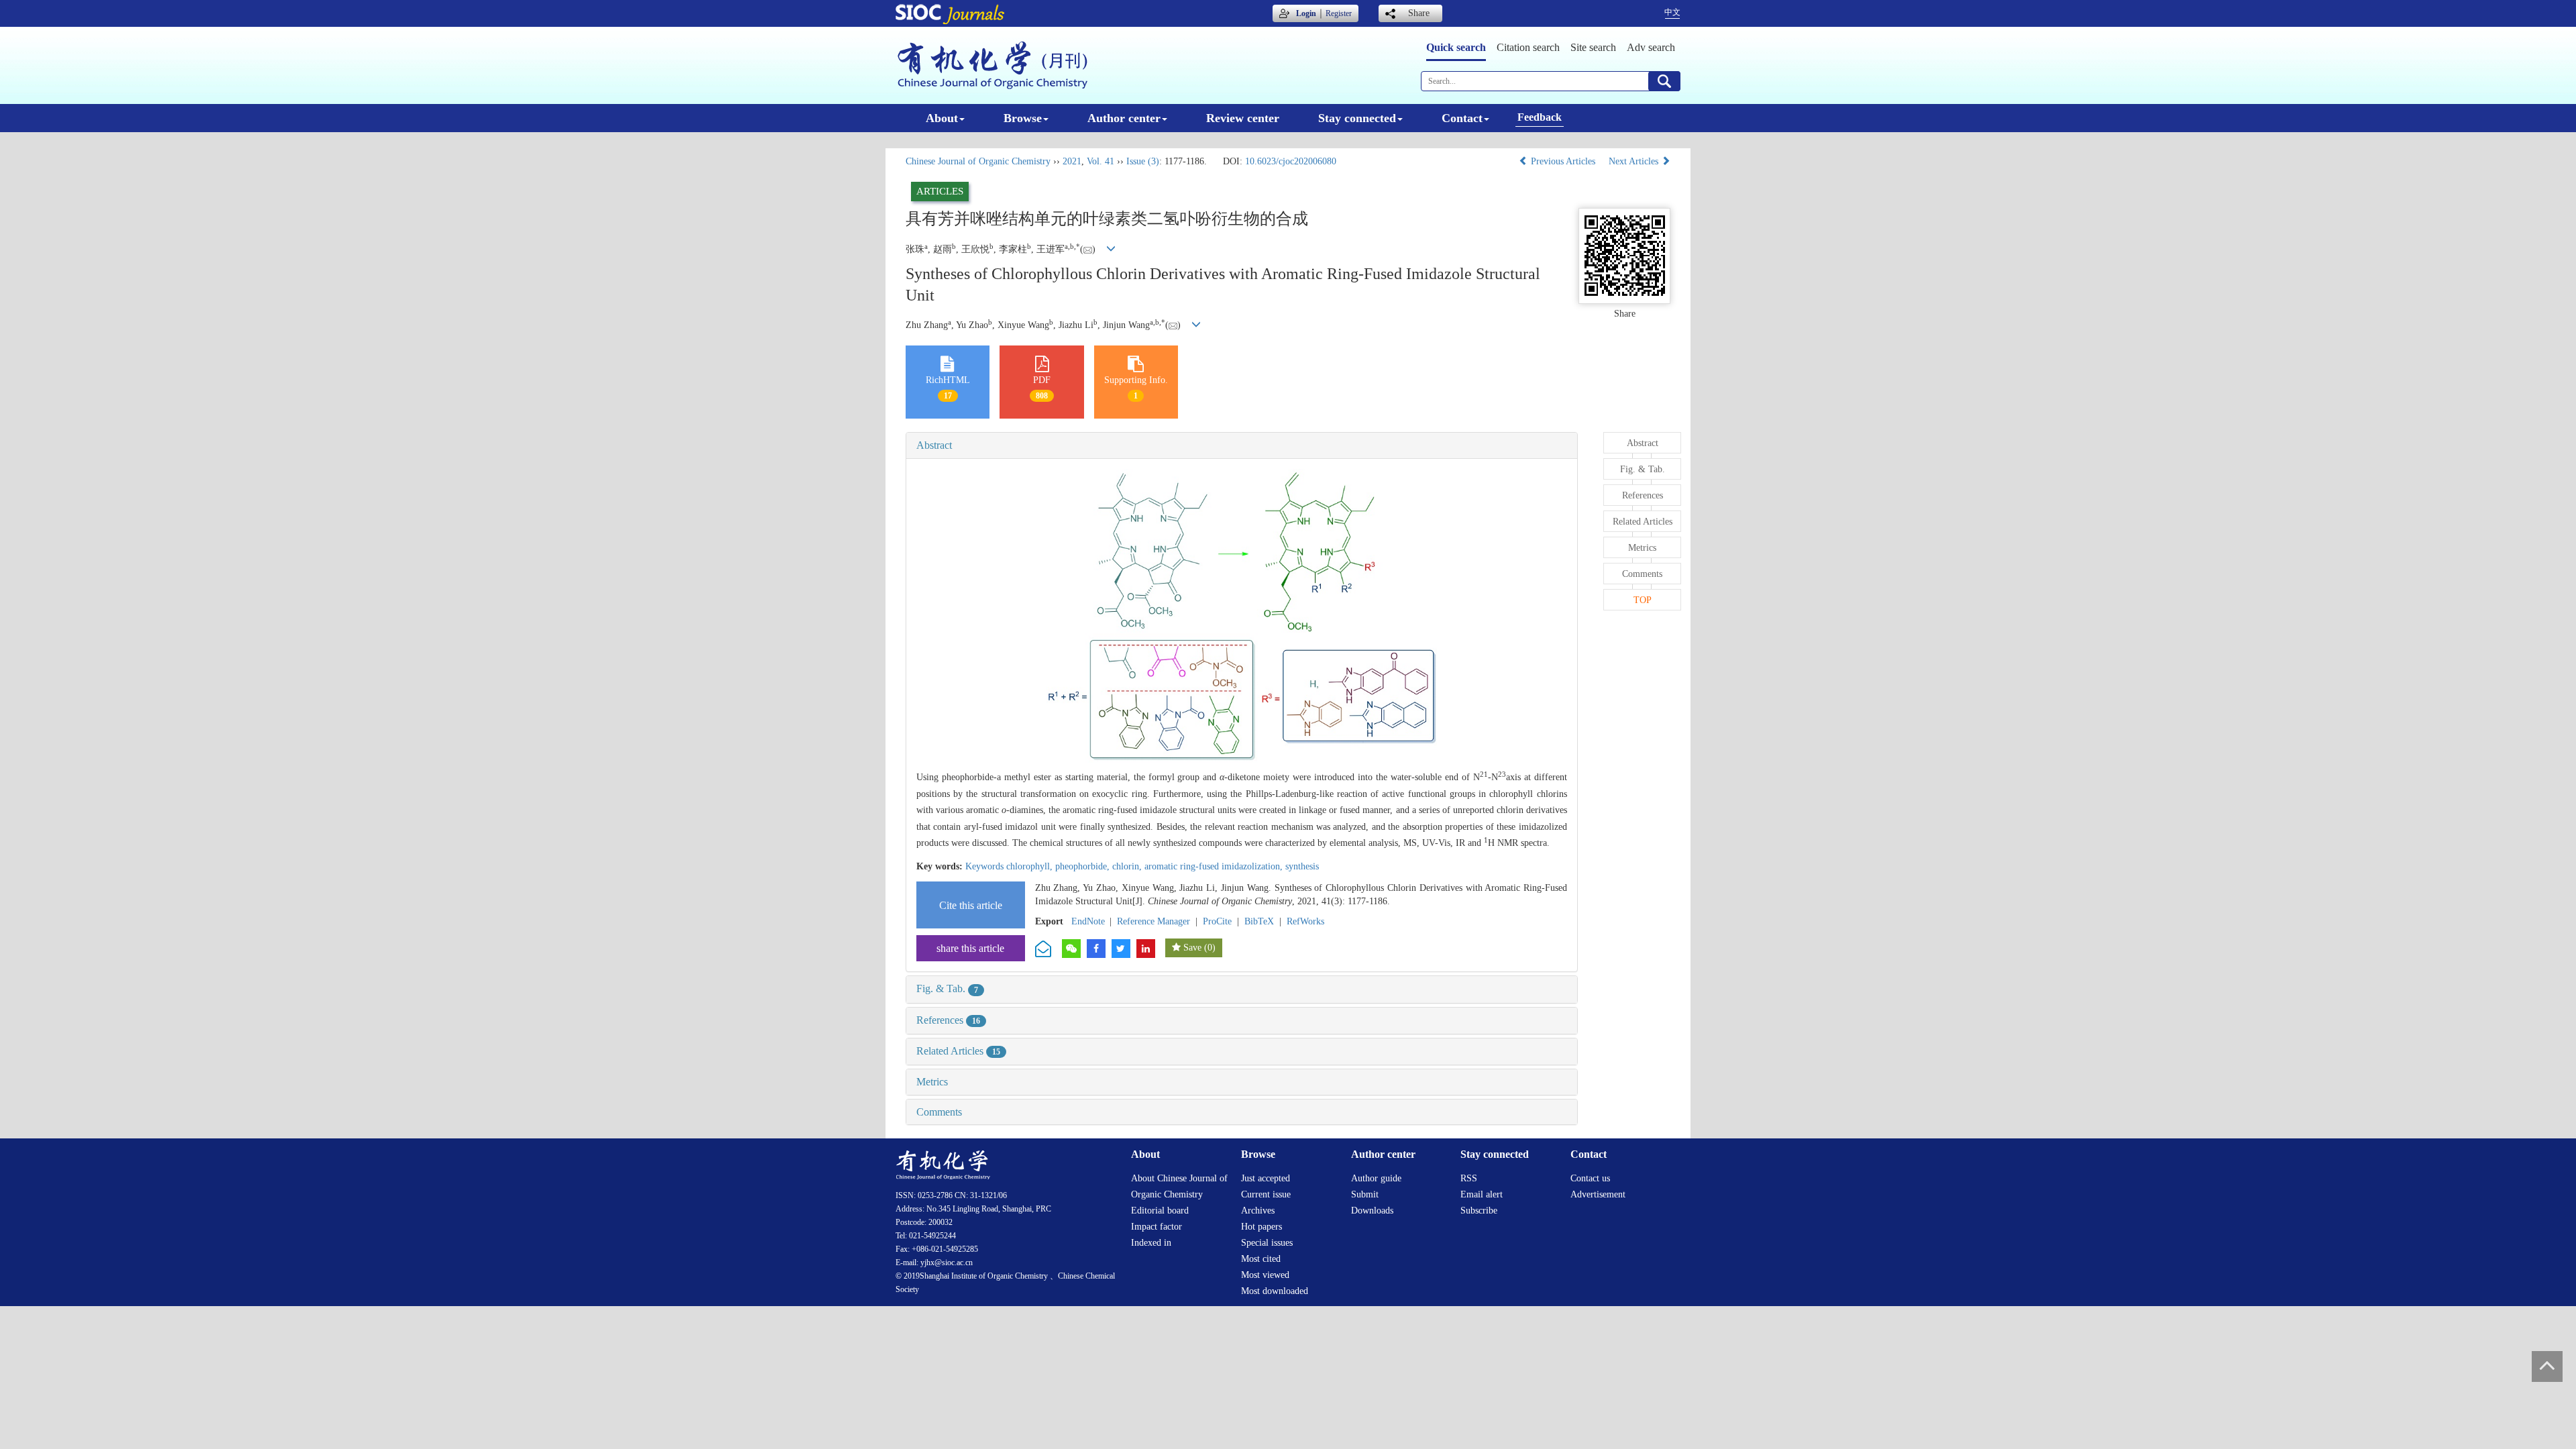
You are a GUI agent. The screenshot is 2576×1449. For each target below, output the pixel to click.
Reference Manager (1153, 921)
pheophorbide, (1084, 866)
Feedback (1540, 117)
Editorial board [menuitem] (1160, 1211)
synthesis (1302, 866)
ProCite (1217, 921)
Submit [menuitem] (1365, 1194)
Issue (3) (1143, 161)
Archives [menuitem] (1258, 1211)
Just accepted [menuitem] (1266, 1178)
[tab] (1242, 445)
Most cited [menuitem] (1261, 1259)
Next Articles (1635, 161)
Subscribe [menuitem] (1479, 1211)
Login (1306, 13)
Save (1192, 948)
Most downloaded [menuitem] (1275, 1291)
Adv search (1651, 47)
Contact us (1590, 1178)
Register (1339, 13)
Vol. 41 (1101, 161)
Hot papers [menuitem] (1262, 1227)
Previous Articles (1563, 161)
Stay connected (1357, 118)
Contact (1462, 118)
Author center (1124, 118)
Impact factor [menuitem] (1157, 1227)
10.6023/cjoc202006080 (1291, 161)
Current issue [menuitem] (1266, 1194)
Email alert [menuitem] (1482, 1194)
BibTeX (1259, 921)
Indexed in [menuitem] (1151, 1243)
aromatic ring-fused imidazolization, (1215, 866)
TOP (1643, 600)
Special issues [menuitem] (1267, 1243)
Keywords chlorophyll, (1010, 866)
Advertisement (1598, 1194)
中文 (1672, 12)
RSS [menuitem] (1469, 1178)
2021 (1072, 161)
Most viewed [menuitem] (1265, 1275)
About (942, 118)
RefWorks (1305, 921)
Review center (1243, 118)
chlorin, (1128, 866)
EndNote (1088, 921)
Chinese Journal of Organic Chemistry (978, 161)
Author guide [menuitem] (1376, 1178)
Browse (1023, 118)
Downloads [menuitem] (1372, 1211)
